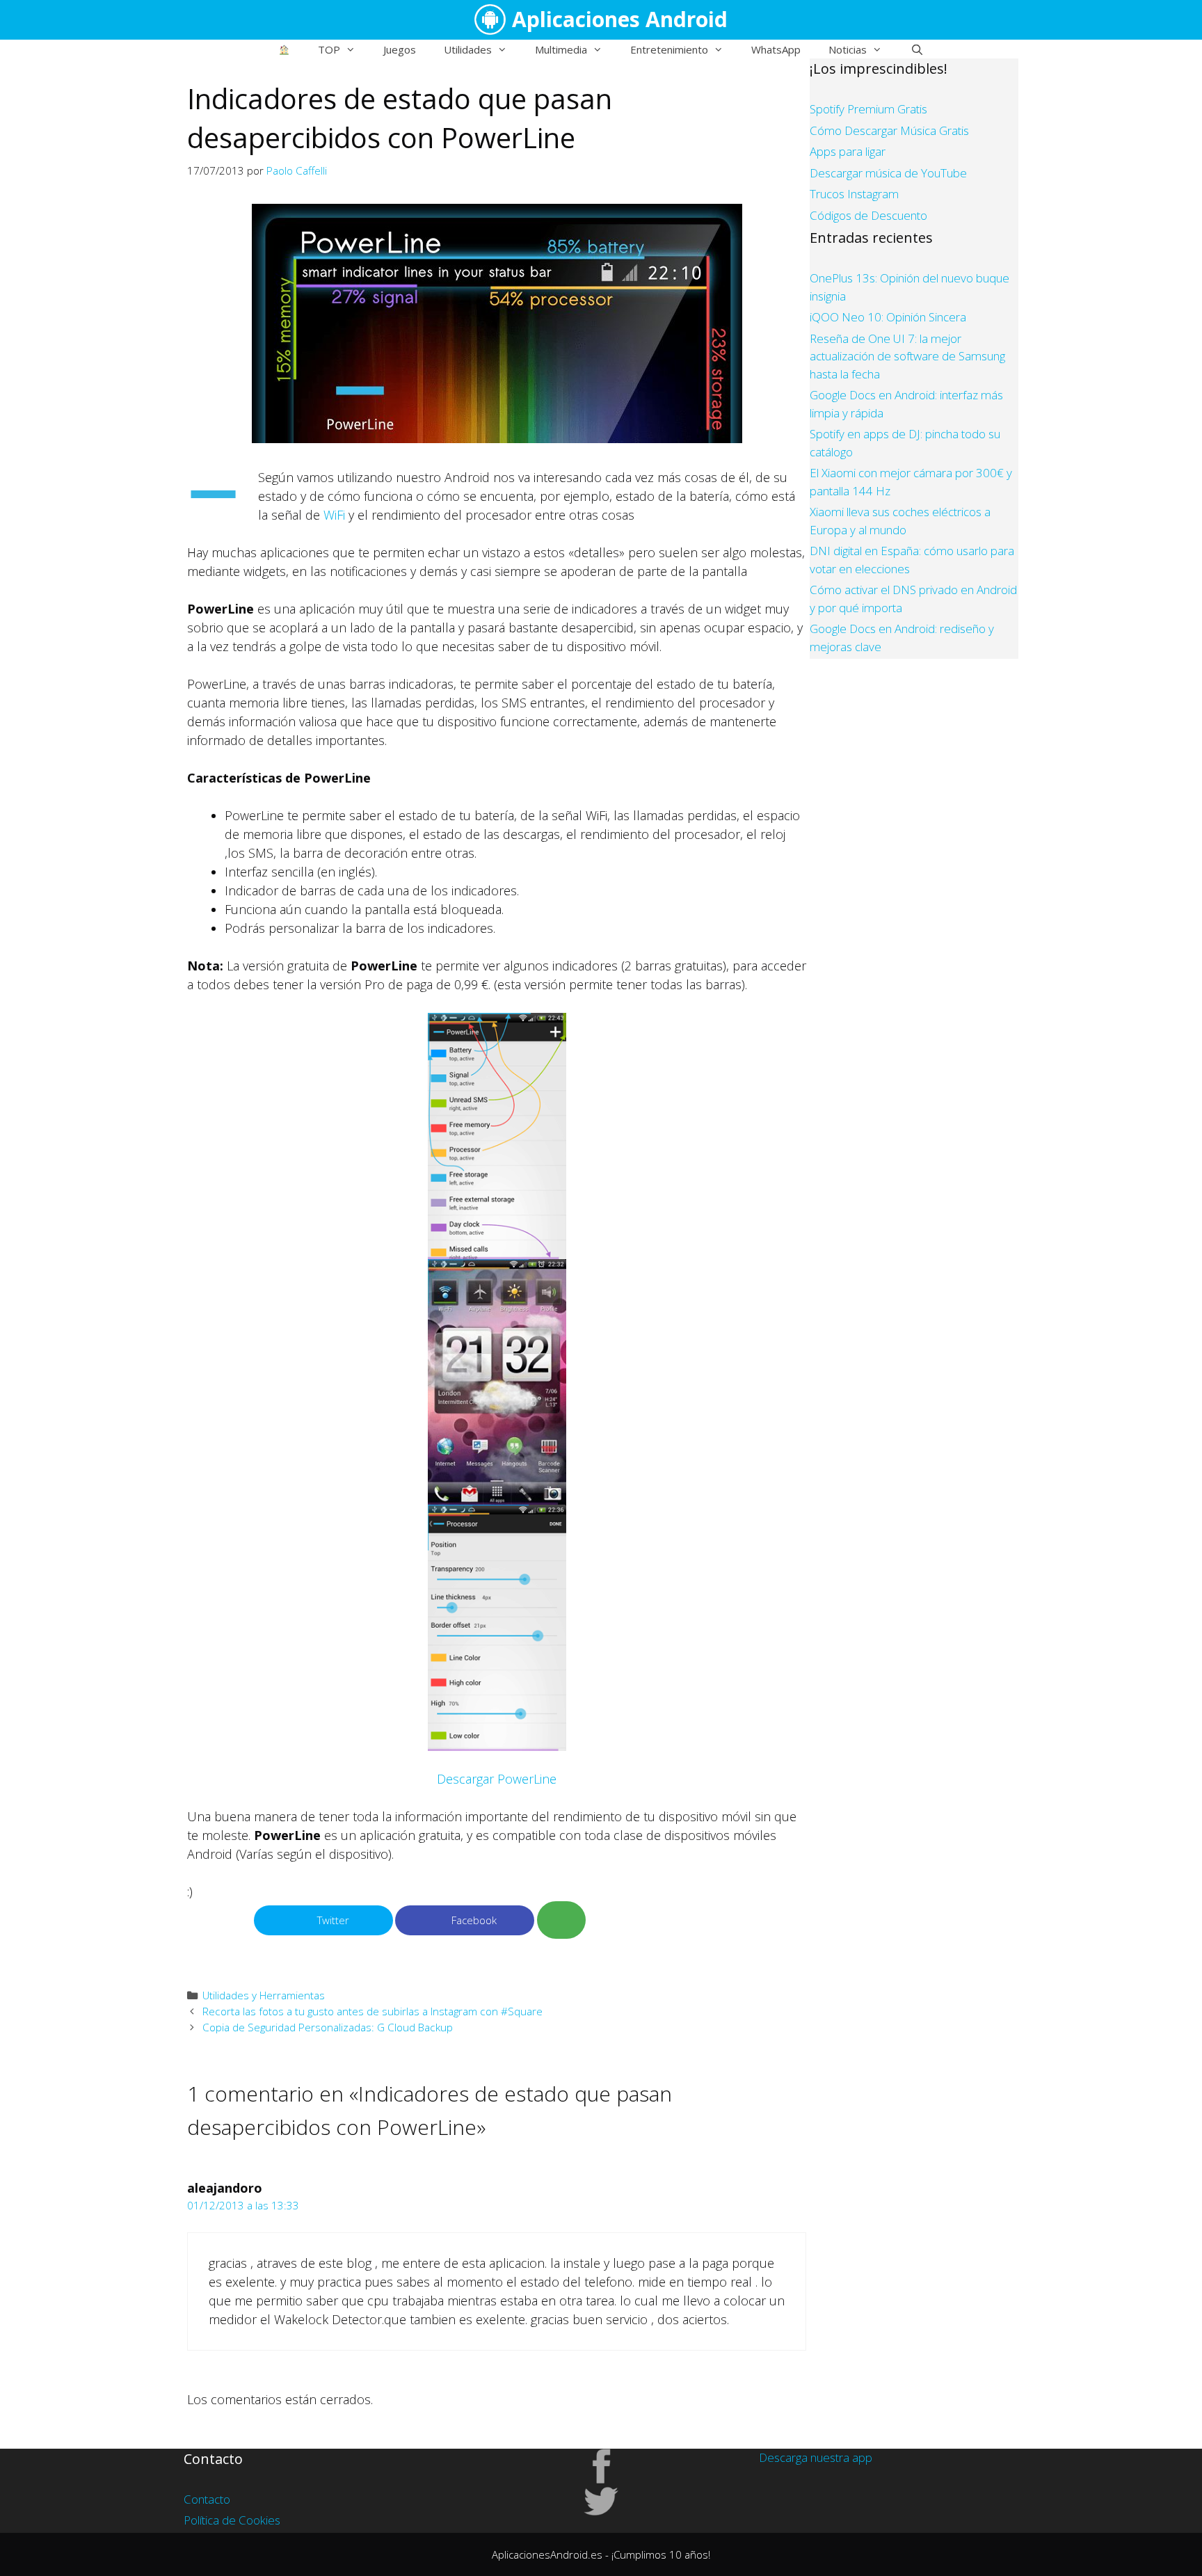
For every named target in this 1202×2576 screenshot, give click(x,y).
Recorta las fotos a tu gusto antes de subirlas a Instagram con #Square (372, 2011)
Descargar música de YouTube (888, 173)
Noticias (848, 49)
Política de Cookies (232, 2520)
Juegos (400, 49)
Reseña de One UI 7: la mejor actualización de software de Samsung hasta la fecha (907, 356)
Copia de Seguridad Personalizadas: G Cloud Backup (328, 2027)
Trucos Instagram (854, 194)
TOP (329, 49)
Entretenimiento (669, 49)
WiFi (334, 515)
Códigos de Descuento (868, 215)
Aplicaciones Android (620, 19)
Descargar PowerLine (497, 1779)
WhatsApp (776, 49)
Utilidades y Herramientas (264, 1995)
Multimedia (561, 49)
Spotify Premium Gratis (868, 109)
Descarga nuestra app (816, 2457)
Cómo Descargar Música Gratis (889, 130)
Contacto (207, 2499)
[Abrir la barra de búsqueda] (916, 49)
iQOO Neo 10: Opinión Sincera (888, 317)
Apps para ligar (848, 151)
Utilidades (468, 49)
